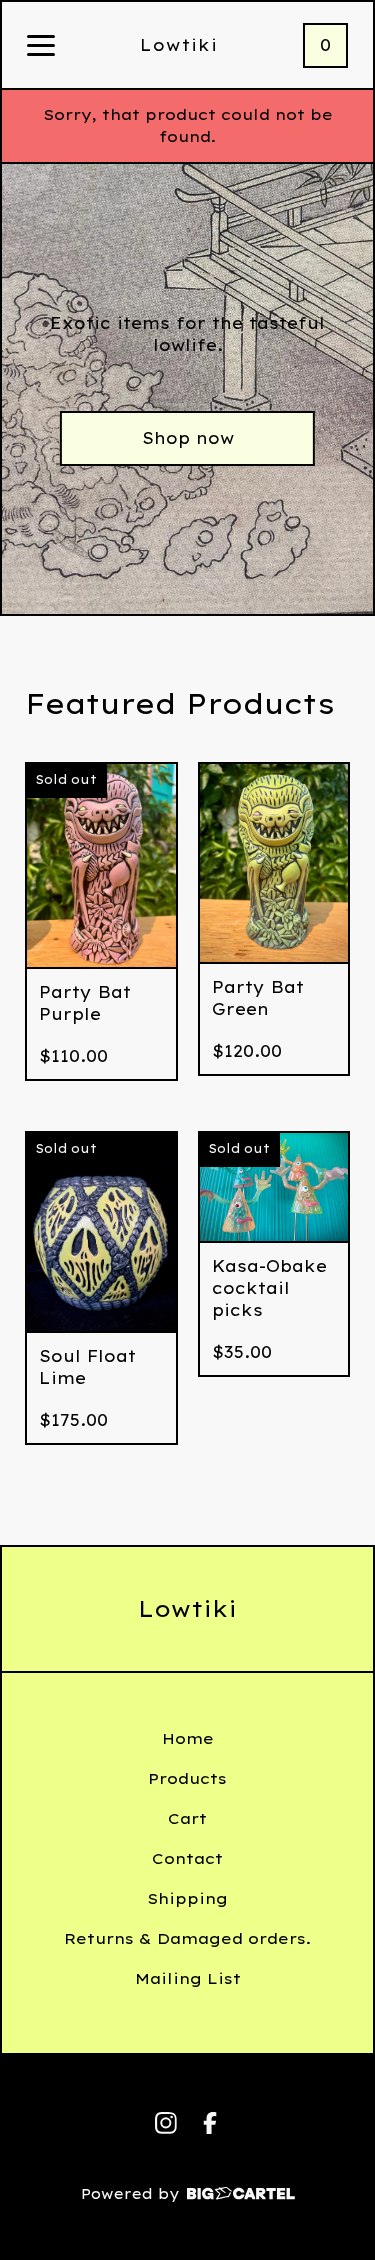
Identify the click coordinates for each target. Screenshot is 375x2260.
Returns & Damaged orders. (187, 1938)
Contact (187, 1858)
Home (188, 1738)
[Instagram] (166, 2123)
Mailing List (188, 1978)
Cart (187, 1818)
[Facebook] (210, 2123)
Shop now (188, 438)
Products (187, 1778)
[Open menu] (41, 47)
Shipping (187, 1898)
